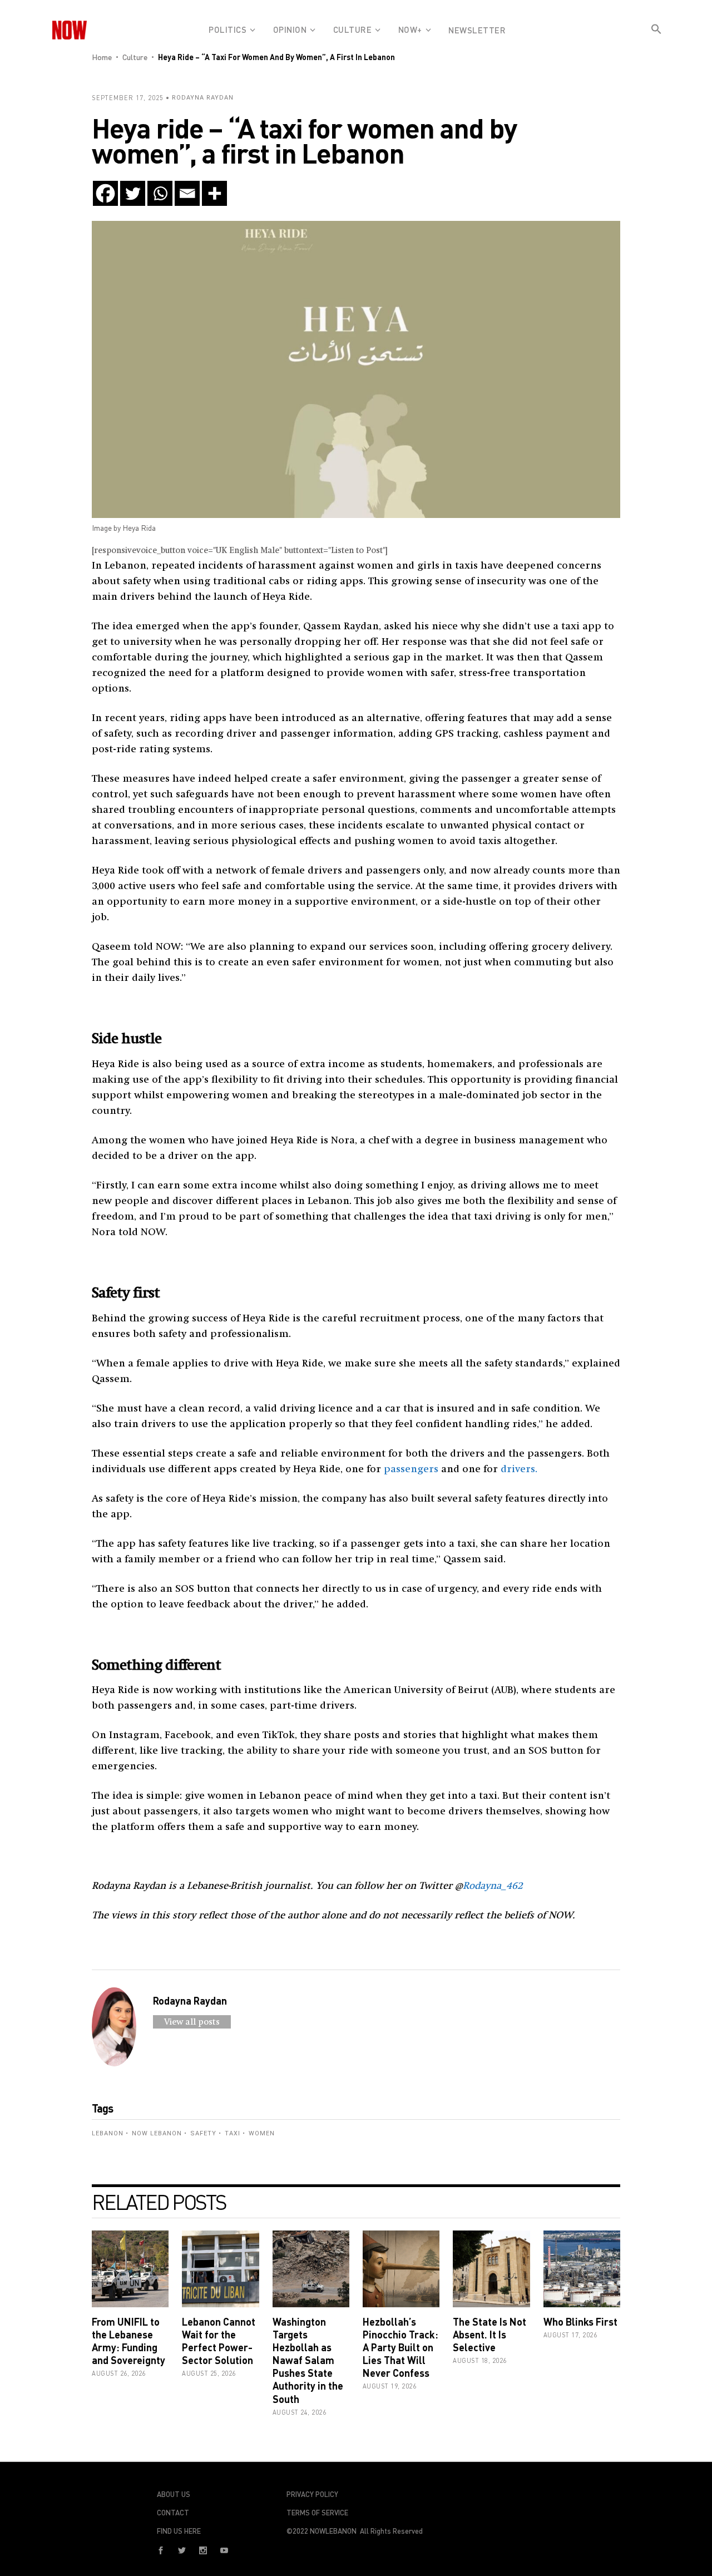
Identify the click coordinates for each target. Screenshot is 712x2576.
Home (102, 57)
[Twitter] (133, 193)
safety (203, 2133)
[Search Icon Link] (656, 38)
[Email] (187, 193)
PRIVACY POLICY (312, 2494)
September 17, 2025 (128, 98)
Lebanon (108, 2133)
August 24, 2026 (300, 2412)
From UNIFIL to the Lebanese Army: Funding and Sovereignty (128, 2341)
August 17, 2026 (570, 2335)
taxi (233, 2133)
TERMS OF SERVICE (317, 2513)
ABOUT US (174, 2494)
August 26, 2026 (119, 2373)
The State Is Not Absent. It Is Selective (489, 2335)
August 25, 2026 (209, 2373)
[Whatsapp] (160, 193)
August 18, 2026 (480, 2360)
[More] (214, 193)
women (262, 2133)
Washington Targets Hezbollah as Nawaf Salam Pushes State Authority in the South (308, 2360)
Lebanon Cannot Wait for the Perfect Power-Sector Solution (219, 2341)
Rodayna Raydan (203, 98)
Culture (135, 57)
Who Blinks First (580, 2322)
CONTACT (173, 2513)
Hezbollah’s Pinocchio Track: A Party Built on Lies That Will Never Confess (400, 2348)
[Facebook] (105, 193)
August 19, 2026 (390, 2386)
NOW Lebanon (157, 2133)
